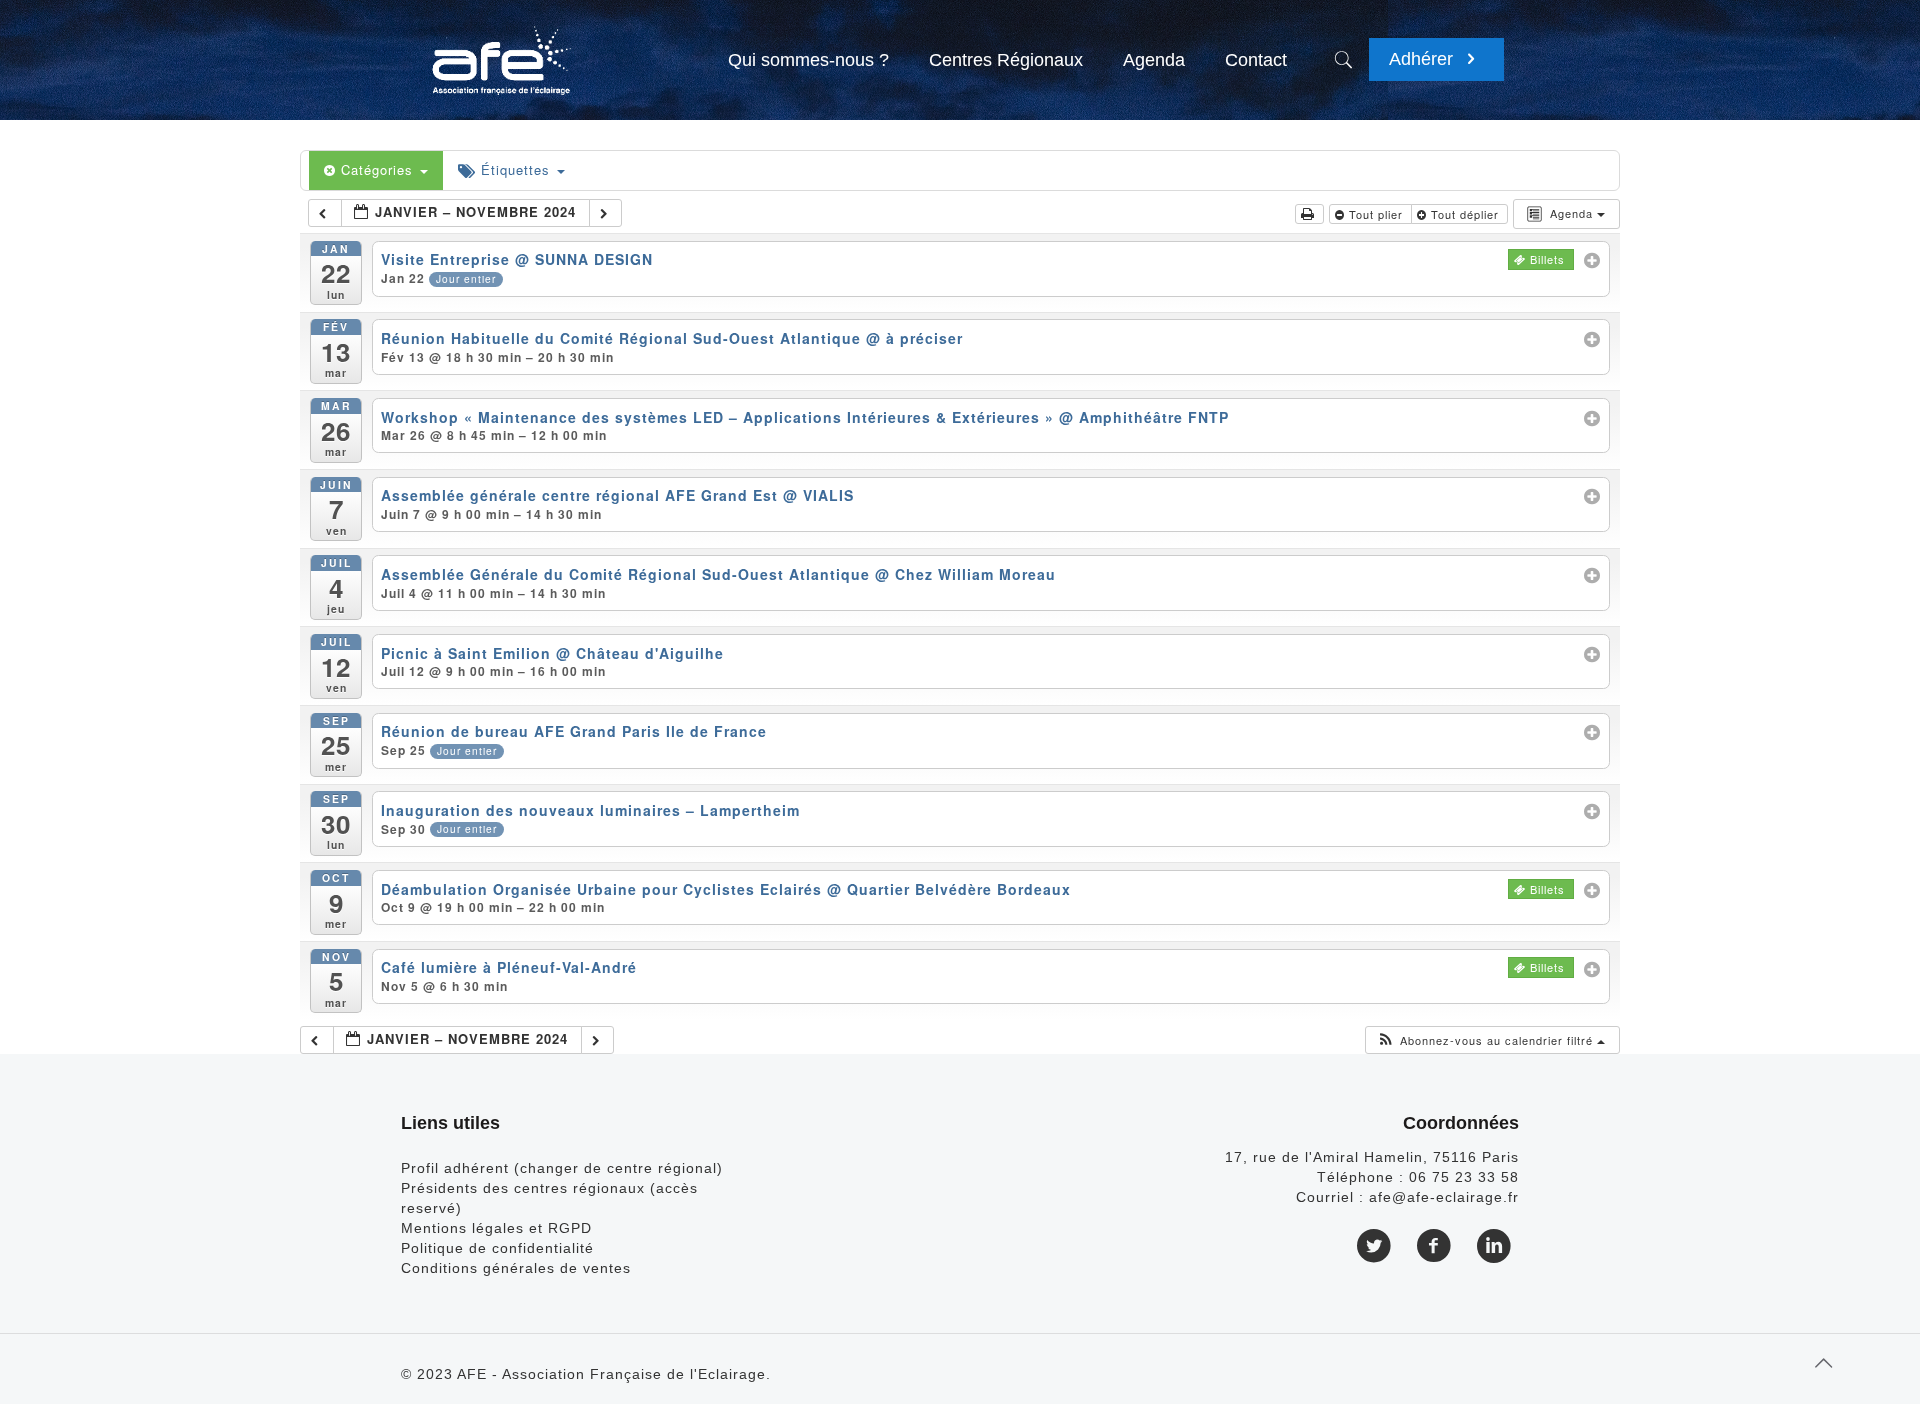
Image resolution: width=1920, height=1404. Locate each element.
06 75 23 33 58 (1464, 1177)
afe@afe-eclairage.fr (1444, 1197)
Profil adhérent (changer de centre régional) (562, 1168)
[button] (1490, 1040)
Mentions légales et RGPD (496, 1228)
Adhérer (1423, 59)
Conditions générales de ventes (516, 1268)
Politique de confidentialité (497, 1248)
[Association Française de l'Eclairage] (500, 50)
